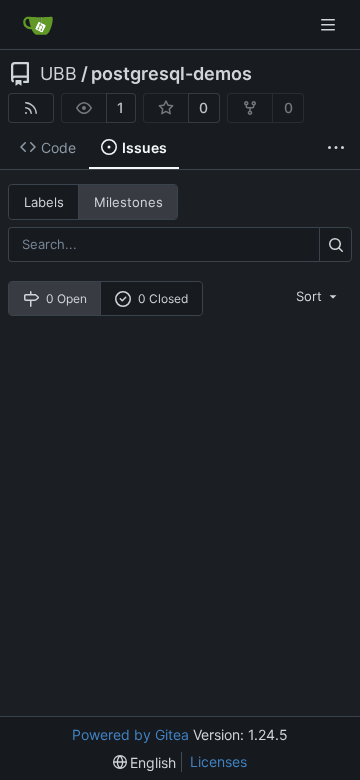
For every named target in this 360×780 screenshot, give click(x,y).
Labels (44, 202)
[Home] (38, 25)
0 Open (66, 298)
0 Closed (163, 298)
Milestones (128, 202)
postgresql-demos (171, 74)
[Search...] (335, 244)
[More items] (336, 148)
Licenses (218, 761)
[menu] (318, 296)
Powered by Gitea (130, 734)
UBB (58, 74)
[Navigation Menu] (330, 24)
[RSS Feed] (31, 108)
